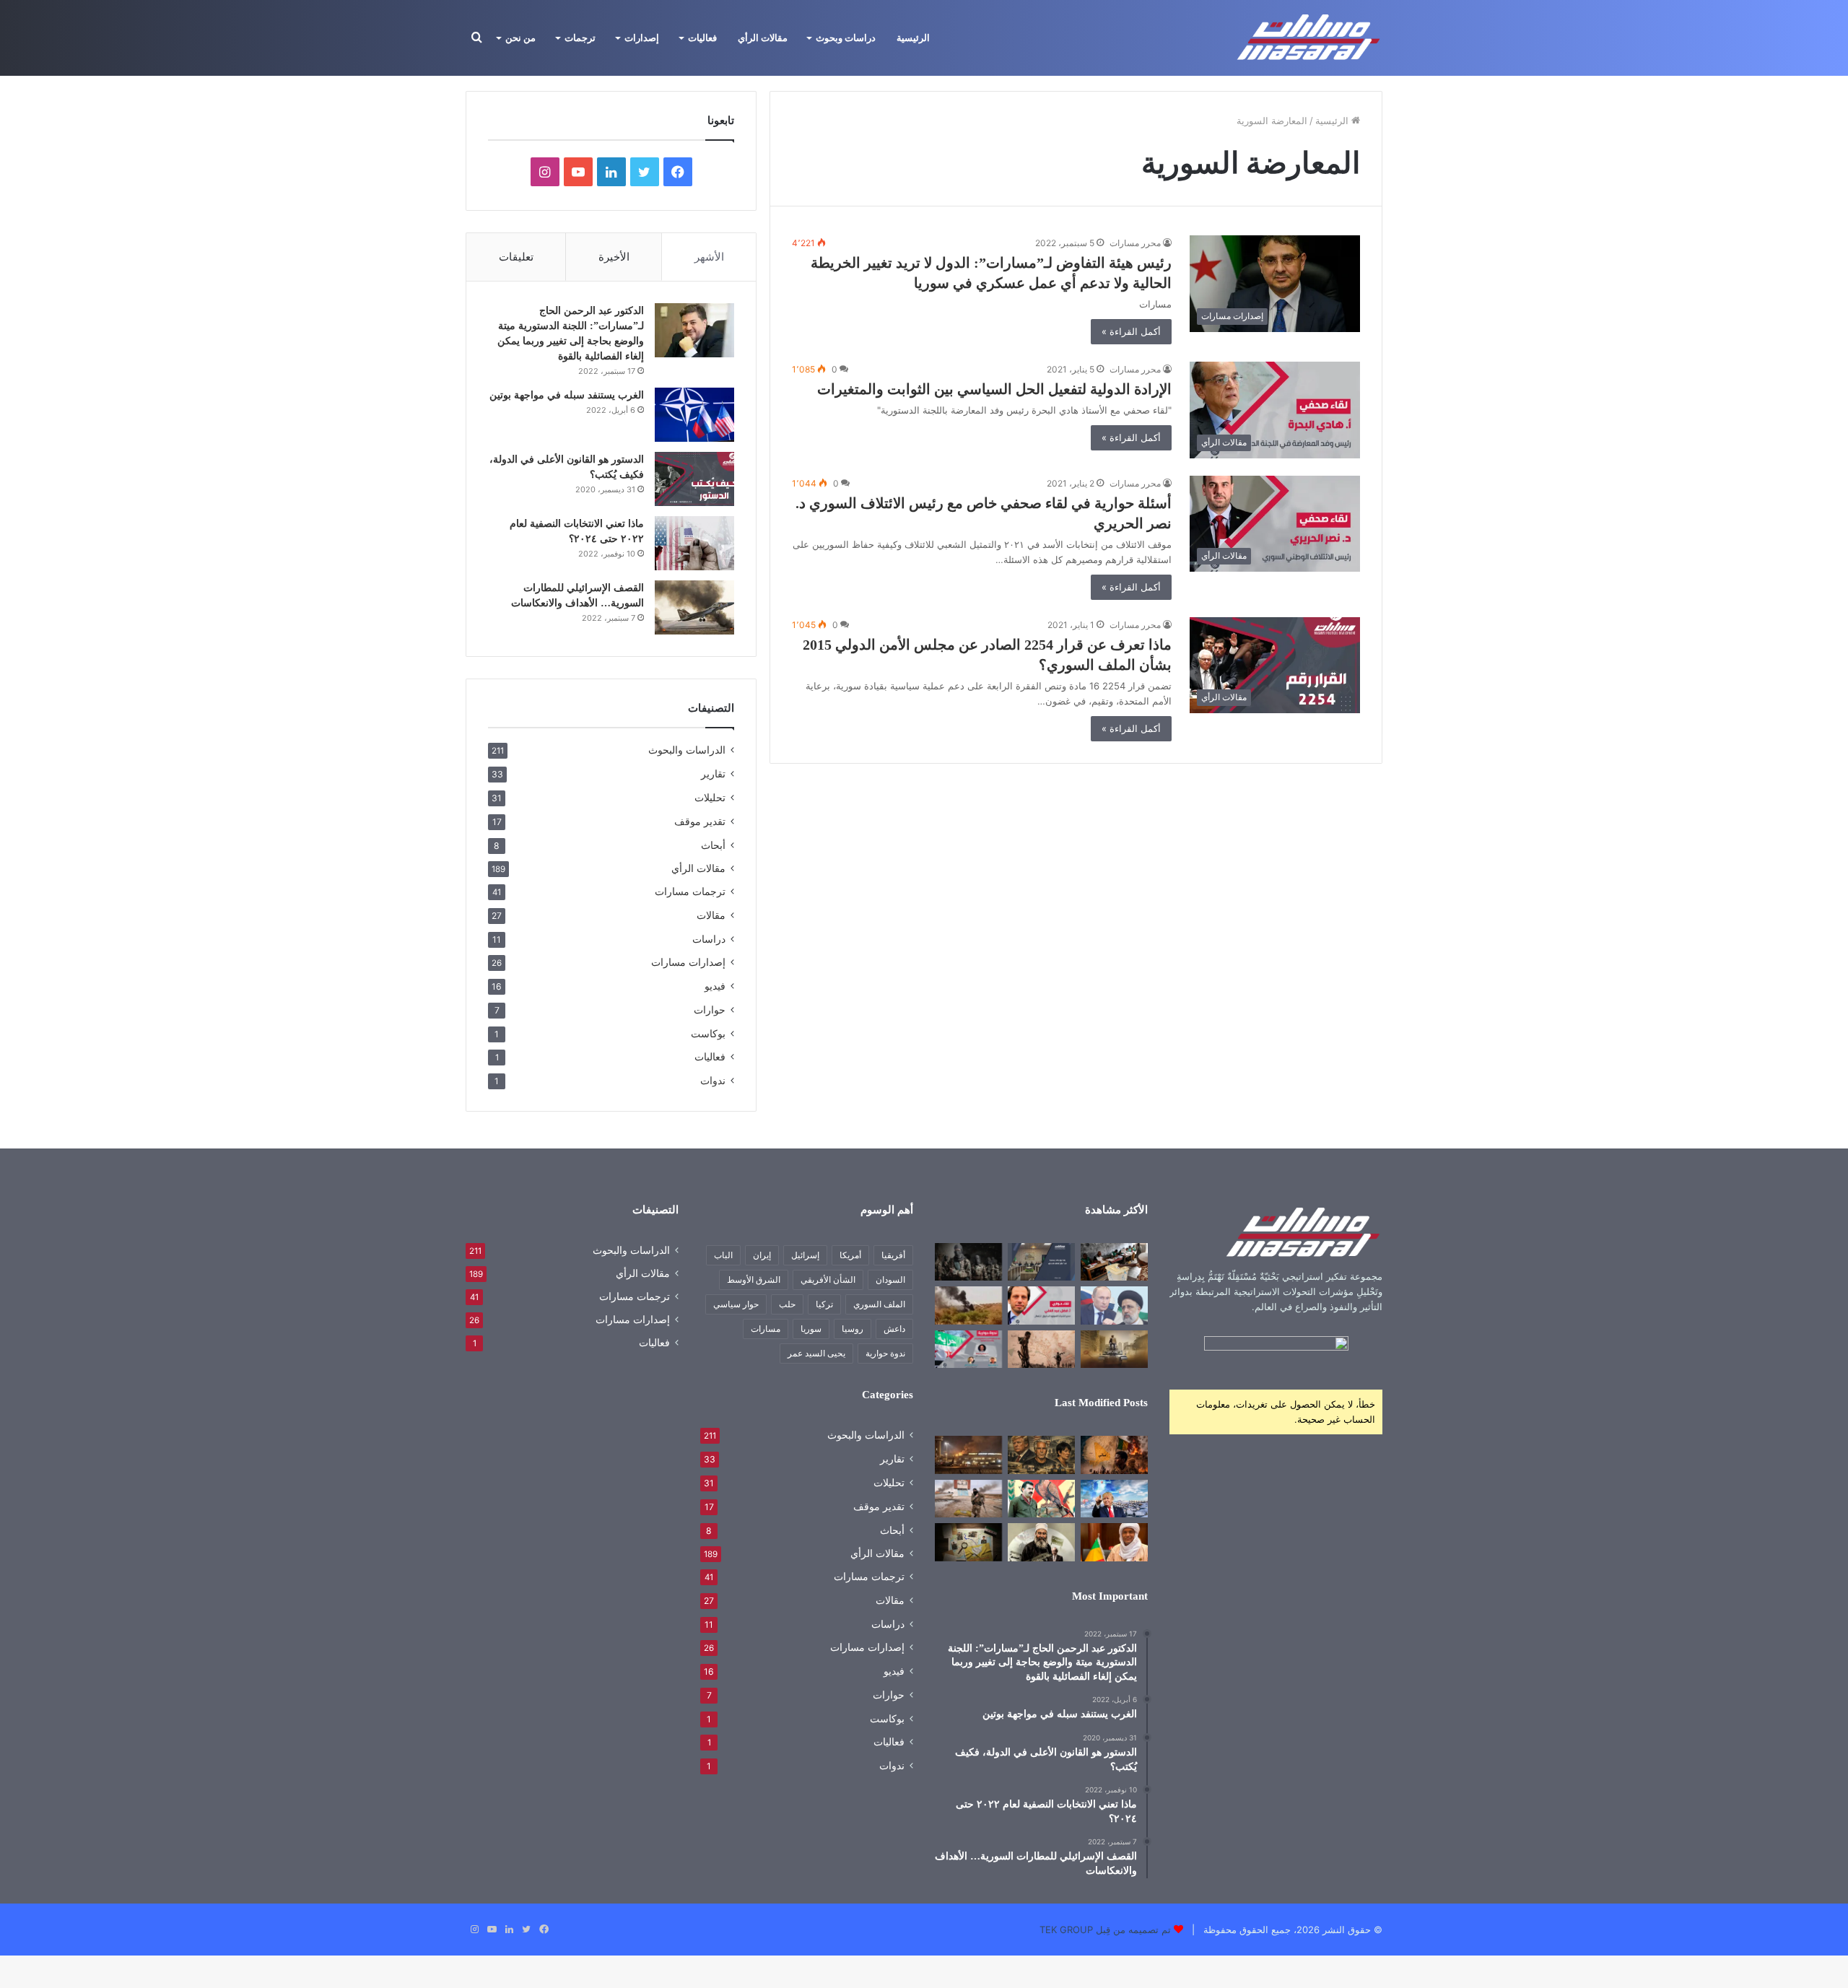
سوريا (811, 1329)
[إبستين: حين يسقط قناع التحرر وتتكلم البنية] (1041, 1455)
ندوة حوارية (885, 1353)
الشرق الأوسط (754, 1279)
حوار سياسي (736, 1304)
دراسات (709, 939)
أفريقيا (893, 1255)
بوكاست (708, 1033)
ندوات (713, 1080)
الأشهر (709, 257)
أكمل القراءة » (1131, 331)
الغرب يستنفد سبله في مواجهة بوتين (567, 395)
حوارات (710, 1010)
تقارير (713, 773)
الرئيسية (913, 38)
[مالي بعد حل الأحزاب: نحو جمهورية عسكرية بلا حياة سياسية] (1114, 1262)
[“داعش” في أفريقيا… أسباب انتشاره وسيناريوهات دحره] (968, 1262)
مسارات (766, 1329)
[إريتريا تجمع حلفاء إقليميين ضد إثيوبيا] (1041, 1349)
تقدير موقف (700, 821)
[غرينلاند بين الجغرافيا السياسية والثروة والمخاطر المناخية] (1114, 1499)
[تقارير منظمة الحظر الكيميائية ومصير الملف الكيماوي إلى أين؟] (1041, 1305)
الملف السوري (879, 1304)
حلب (787, 1304)
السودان (890, 1279)
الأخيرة (614, 257)
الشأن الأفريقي (828, 1279)
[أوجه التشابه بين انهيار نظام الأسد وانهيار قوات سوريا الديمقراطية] (968, 1499)
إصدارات (642, 38)
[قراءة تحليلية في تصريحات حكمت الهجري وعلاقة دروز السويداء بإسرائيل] (1041, 1542)
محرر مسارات (1135, 243)
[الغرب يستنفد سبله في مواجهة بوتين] (694, 415)
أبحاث (713, 845)
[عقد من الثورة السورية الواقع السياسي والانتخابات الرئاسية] (968, 1349)
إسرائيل (805, 1255)
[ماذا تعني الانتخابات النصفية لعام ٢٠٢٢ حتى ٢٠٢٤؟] (694, 543)
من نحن (520, 38)
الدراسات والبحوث (687, 750)
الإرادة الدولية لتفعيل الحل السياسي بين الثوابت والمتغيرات (994, 389)
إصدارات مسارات (688, 962)
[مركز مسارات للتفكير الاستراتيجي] (1309, 38)
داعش (894, 1329)
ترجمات (580, 38)
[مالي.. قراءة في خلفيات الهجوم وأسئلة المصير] (1114, 1455)
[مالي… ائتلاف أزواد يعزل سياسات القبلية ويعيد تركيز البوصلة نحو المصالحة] (1114, 1542)
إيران (762, 1255)
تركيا (824, 1304)
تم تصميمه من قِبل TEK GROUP (1105, 1930)
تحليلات (710, 797)
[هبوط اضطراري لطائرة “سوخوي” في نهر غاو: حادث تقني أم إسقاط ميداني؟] (968, 1305)
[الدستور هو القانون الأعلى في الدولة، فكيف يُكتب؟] (694, 479)
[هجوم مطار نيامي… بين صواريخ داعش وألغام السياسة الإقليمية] (968, 1455)
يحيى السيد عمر (816, 1353)
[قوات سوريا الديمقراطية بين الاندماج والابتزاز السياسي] (968, 1542)
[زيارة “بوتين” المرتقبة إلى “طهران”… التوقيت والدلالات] (1114, 1305)
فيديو (715, 986)
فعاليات (702, 38)
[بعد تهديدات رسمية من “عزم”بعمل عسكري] (1041, 1262)
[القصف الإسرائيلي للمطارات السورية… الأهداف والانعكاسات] (694, 607)
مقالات (711, 915)
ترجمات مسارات (690, 891)
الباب (723, 1255)
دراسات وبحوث (846, 38)
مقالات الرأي (763, 38)
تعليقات (516, 257)
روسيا (853, 1329)
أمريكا (850, 1255)
